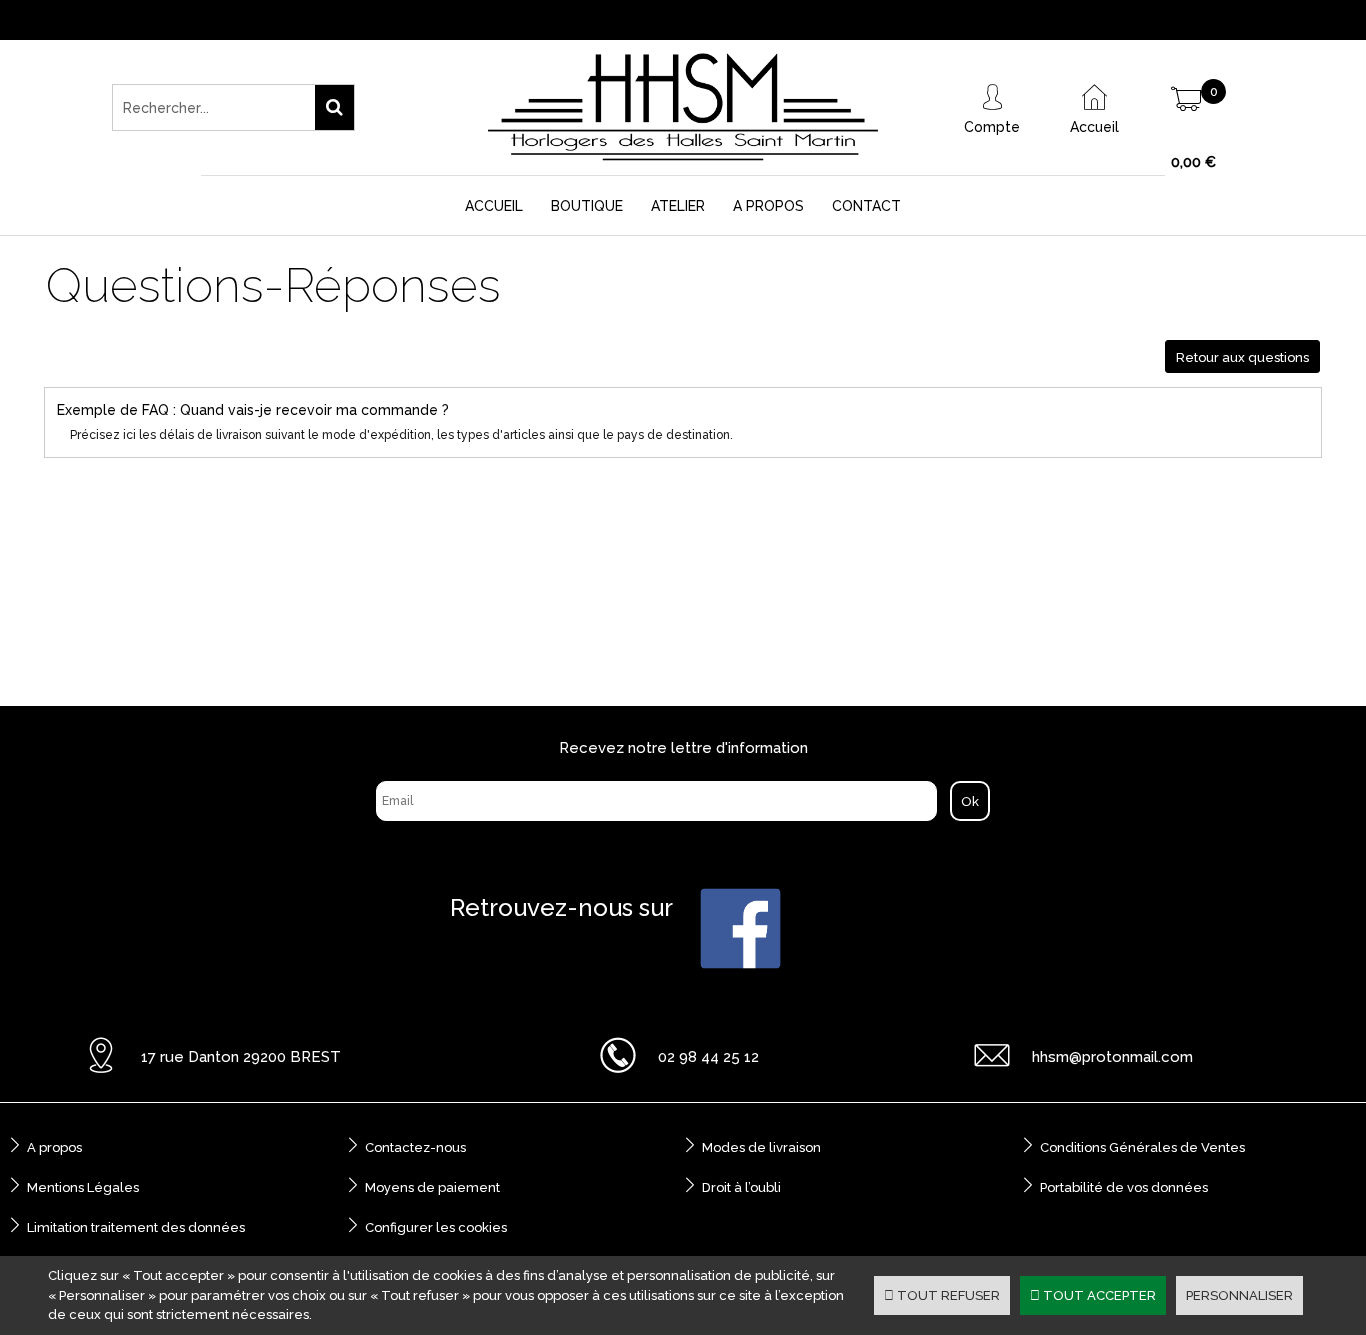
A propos (54, 1147)
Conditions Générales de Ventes (1142, 1147)
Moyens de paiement (432, 1187)
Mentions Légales (83, 1187)
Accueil (494, 206)
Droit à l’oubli (741, 1187)
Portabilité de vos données (1124, 1187)
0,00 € (1193, 162)
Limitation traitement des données (136, 1227)
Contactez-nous (415, 1147)
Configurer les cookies (436, 1227)
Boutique (587, 206)
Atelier (678, 206)
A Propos (768, 206)
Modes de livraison (761, 1147)
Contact (866, 206)
